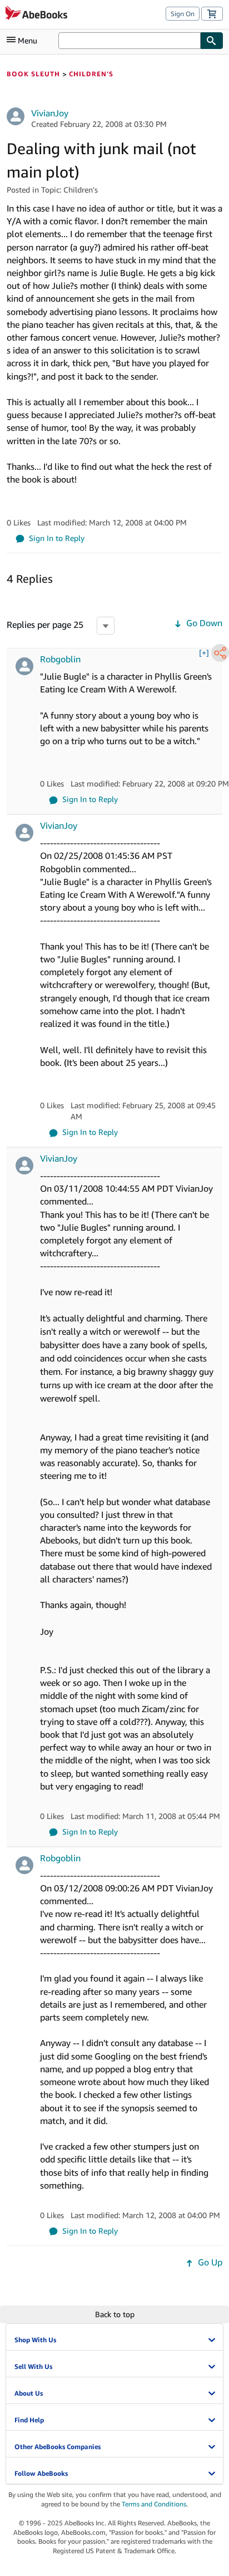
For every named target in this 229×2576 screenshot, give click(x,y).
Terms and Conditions (154, 2504)
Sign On (183, 14)
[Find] (212, 41)
